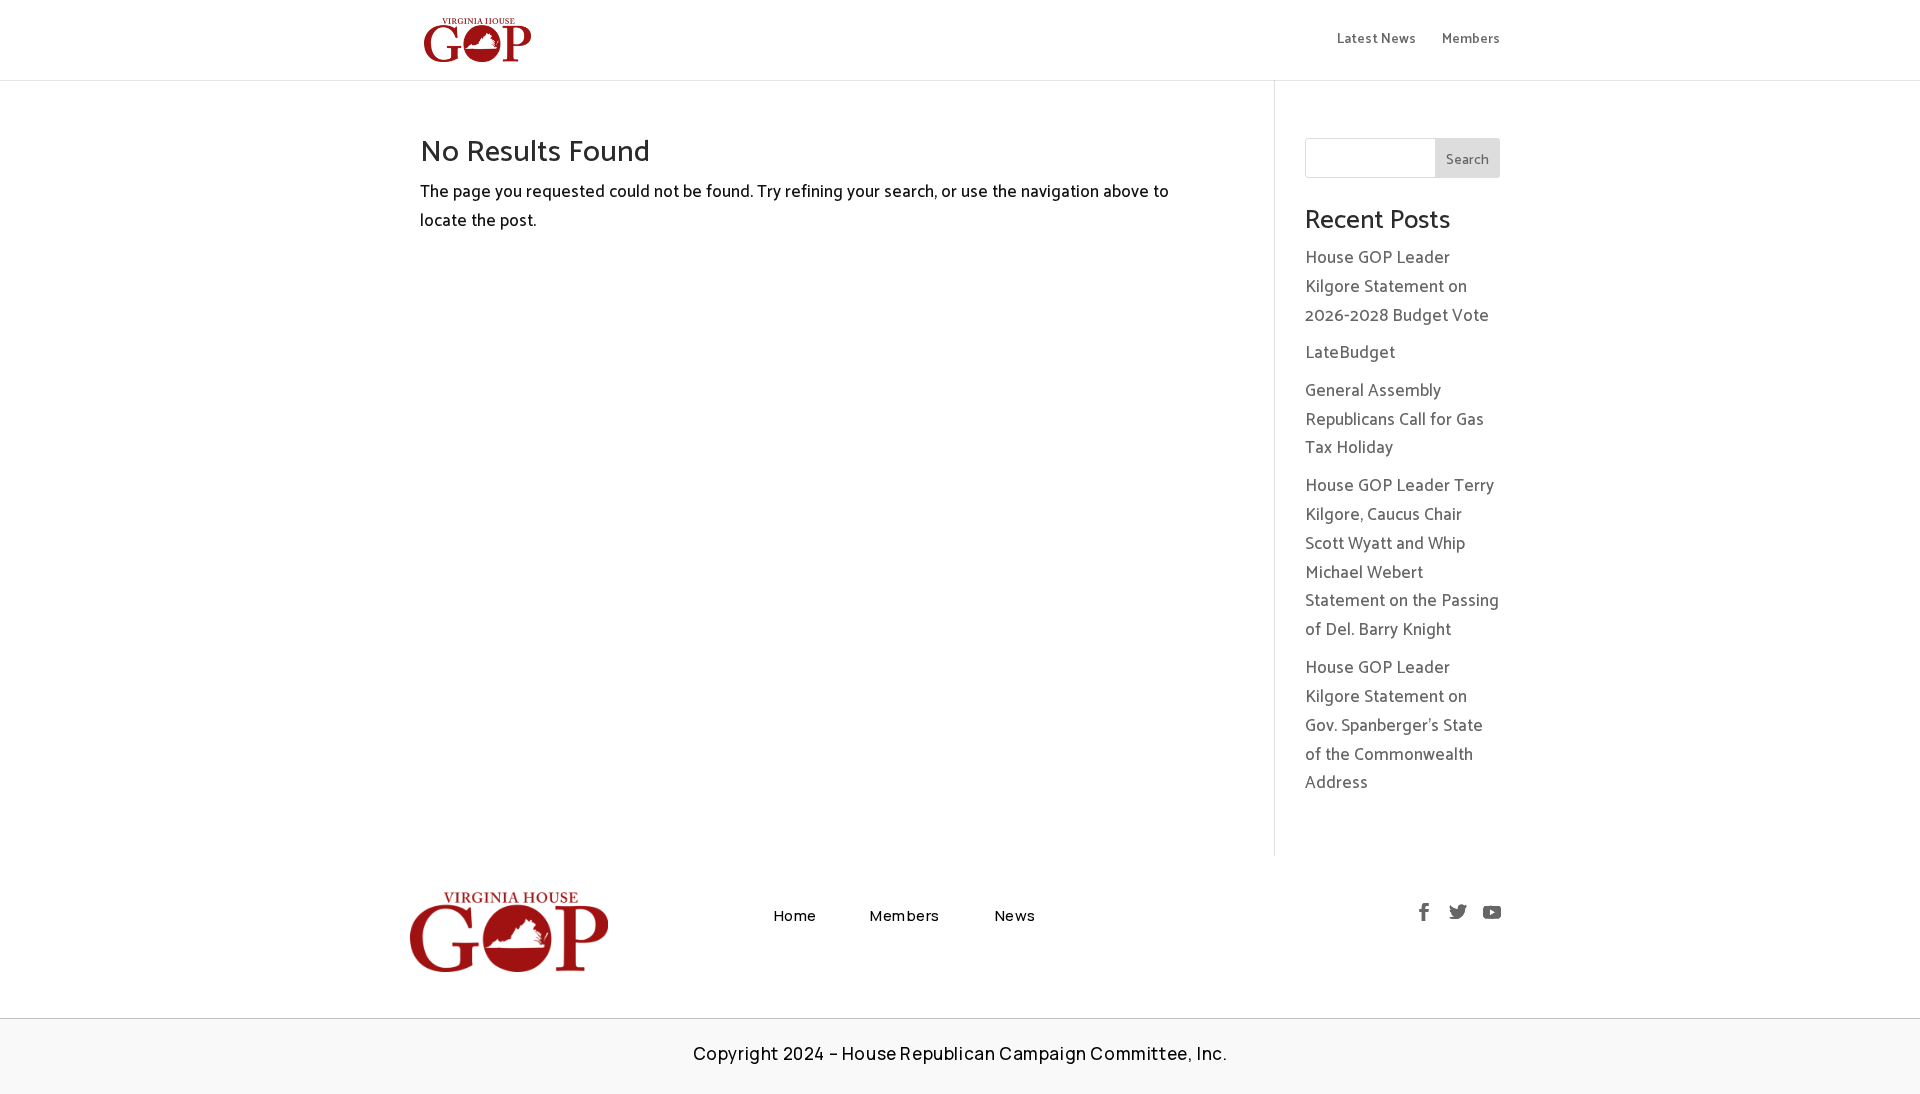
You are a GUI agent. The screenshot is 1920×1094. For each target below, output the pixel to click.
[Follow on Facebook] (1424, 912)
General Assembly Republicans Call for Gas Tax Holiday (1394, 420)
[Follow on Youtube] (1492, 912)
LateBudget (1350, 353)
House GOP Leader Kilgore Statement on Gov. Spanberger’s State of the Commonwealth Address (1394, 726)
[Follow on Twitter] (1458, 912)
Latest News (1376, 42)
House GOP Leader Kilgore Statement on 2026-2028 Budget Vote (1397, 287)
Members (1471, 42)
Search (1467, 160)
